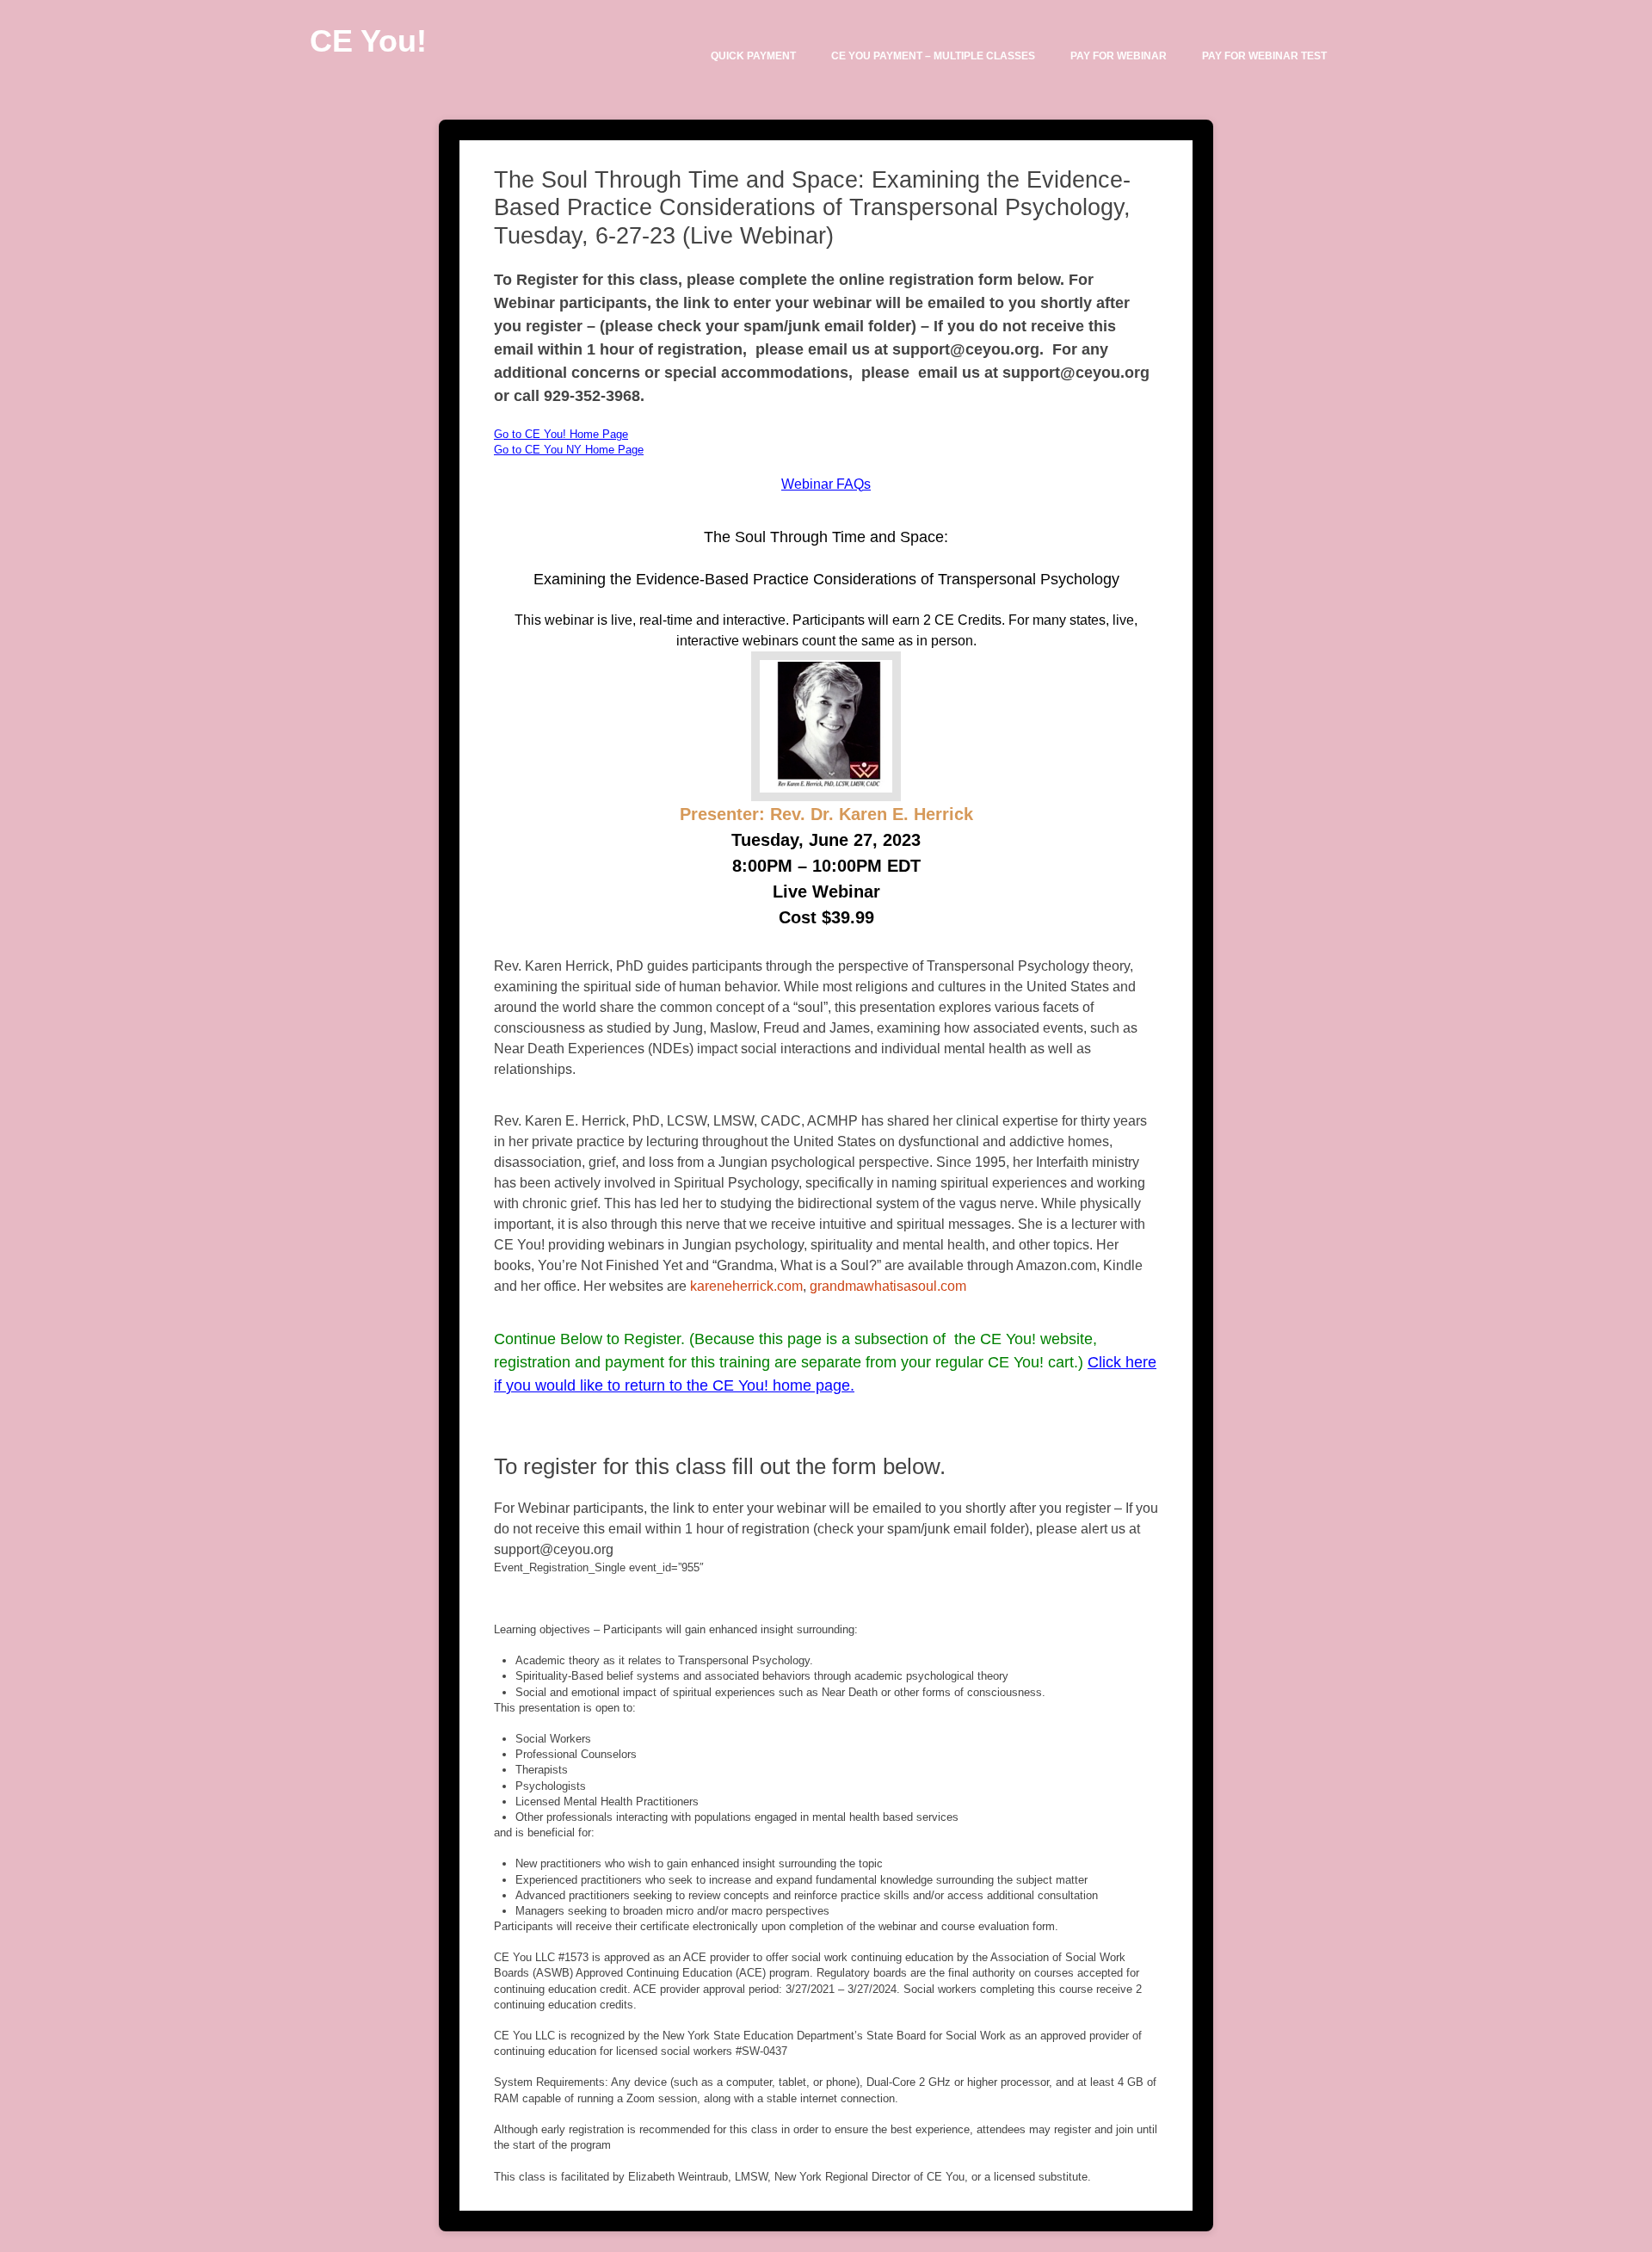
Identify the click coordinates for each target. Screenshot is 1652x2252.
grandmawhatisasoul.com (888, 1286)
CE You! (368, 41)
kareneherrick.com (746, 1286)
